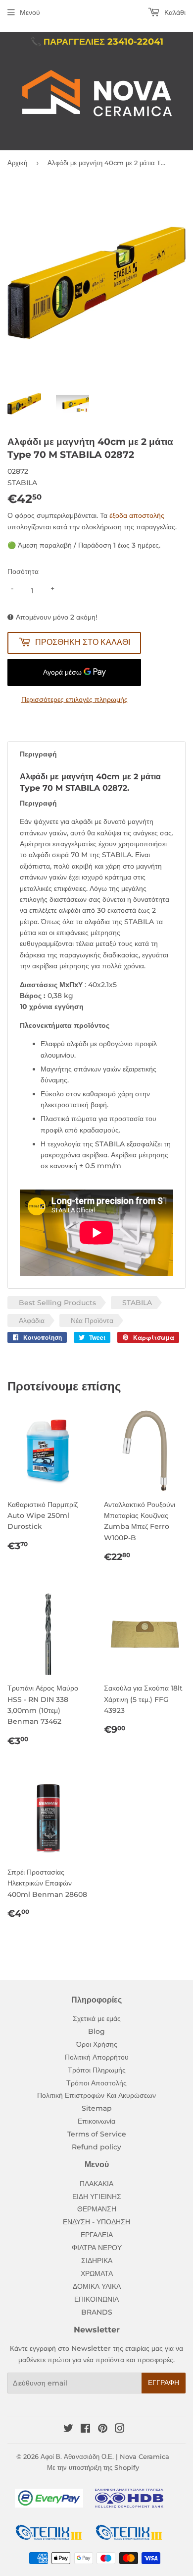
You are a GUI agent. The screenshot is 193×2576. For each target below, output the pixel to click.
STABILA (137, 1303)
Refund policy (96, 2147)
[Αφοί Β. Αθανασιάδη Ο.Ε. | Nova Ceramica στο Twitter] (68, 2430)
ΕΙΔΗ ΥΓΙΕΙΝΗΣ (97, 2197)
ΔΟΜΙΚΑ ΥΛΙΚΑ (97, 2286)
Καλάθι (174, 12)
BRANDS (97, 2312)
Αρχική (17, 163)
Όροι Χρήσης (97, 2044)
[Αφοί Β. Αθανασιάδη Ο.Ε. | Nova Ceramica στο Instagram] (120, 2430)
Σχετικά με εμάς (97, 2018)
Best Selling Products (57, 1303)
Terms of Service (97, 2134)
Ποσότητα (23, 571)
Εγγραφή (164, 2383)
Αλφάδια (32, 1320)
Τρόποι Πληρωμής (97, 2070)
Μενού (30, 12)
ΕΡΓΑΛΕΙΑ (97, 2235)
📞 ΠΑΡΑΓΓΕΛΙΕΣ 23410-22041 (97, 42)
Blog (96, 2031)
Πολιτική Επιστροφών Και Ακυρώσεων (96, 2095)
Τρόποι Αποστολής (96, 2083)
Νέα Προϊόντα (92, 1320)
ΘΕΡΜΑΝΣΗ (97, 2209)
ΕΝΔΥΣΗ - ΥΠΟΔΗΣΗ (96, 2222)
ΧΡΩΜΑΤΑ (97, 2273)
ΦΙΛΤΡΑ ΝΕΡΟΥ (97, 2248)
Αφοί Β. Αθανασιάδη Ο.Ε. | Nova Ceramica (105, 2456)
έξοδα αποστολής (137, 515)
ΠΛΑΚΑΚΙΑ (96, 2184)
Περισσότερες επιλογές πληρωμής (74, 699)
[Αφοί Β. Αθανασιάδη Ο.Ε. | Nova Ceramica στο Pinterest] (103, 2430)
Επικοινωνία (96, 2121)
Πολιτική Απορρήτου (97, 2057)
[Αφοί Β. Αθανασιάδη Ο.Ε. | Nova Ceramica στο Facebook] (85, 2430)
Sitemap (97, 2108)
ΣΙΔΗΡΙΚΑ (97, 2261)
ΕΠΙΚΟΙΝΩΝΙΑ (96, 2299)
